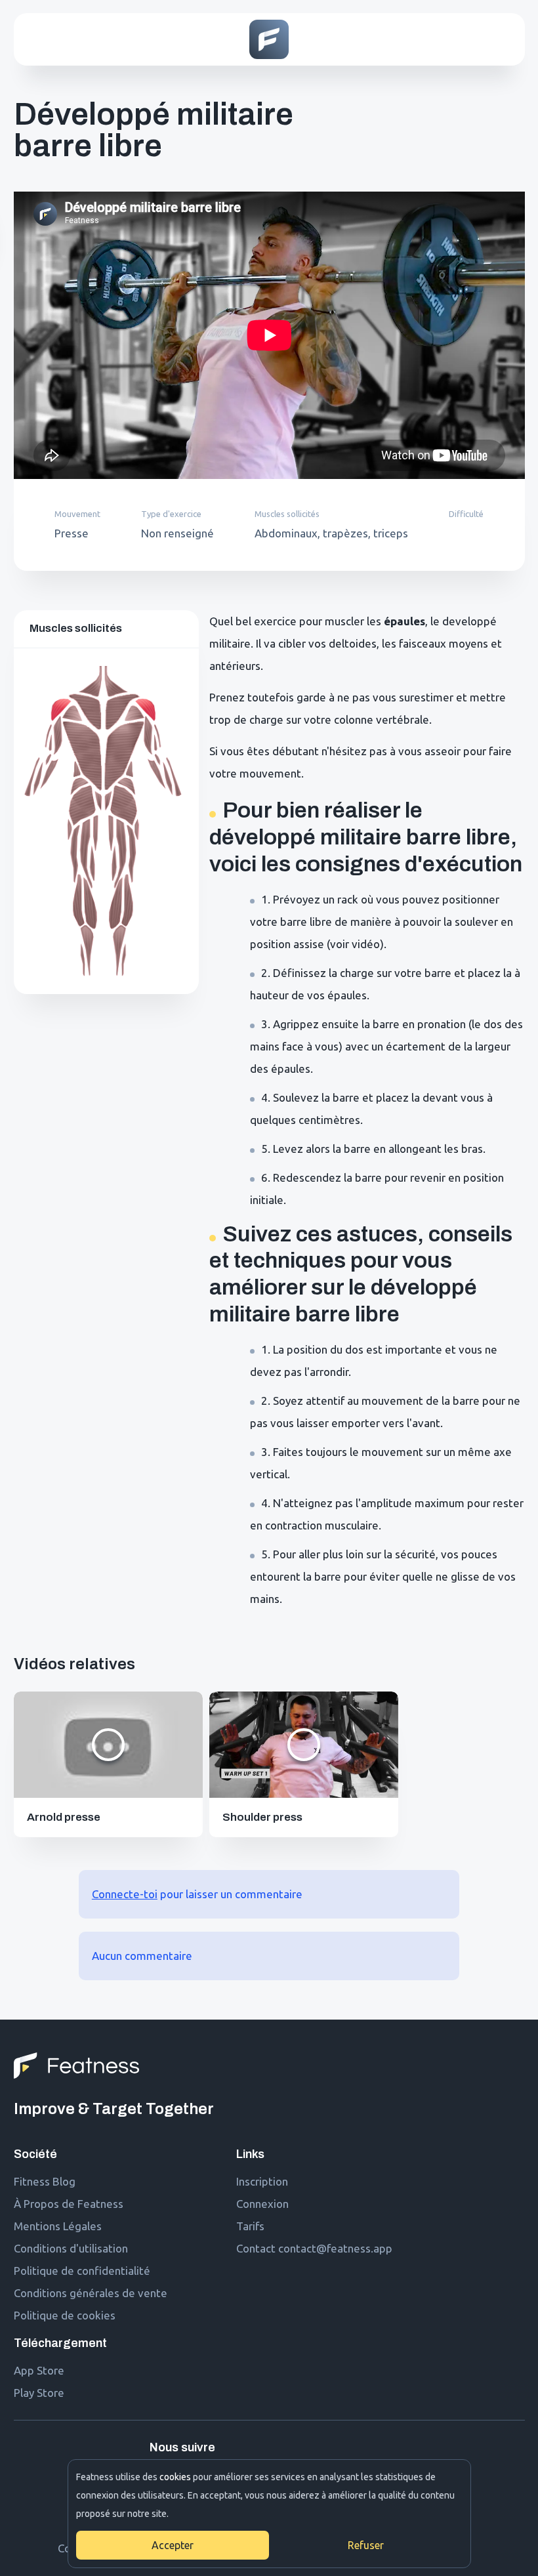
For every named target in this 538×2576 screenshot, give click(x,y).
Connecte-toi (125, 1894)
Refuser (366, 2545)
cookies (175, 2477)
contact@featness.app (335, 2248)
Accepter (173, 2545)
